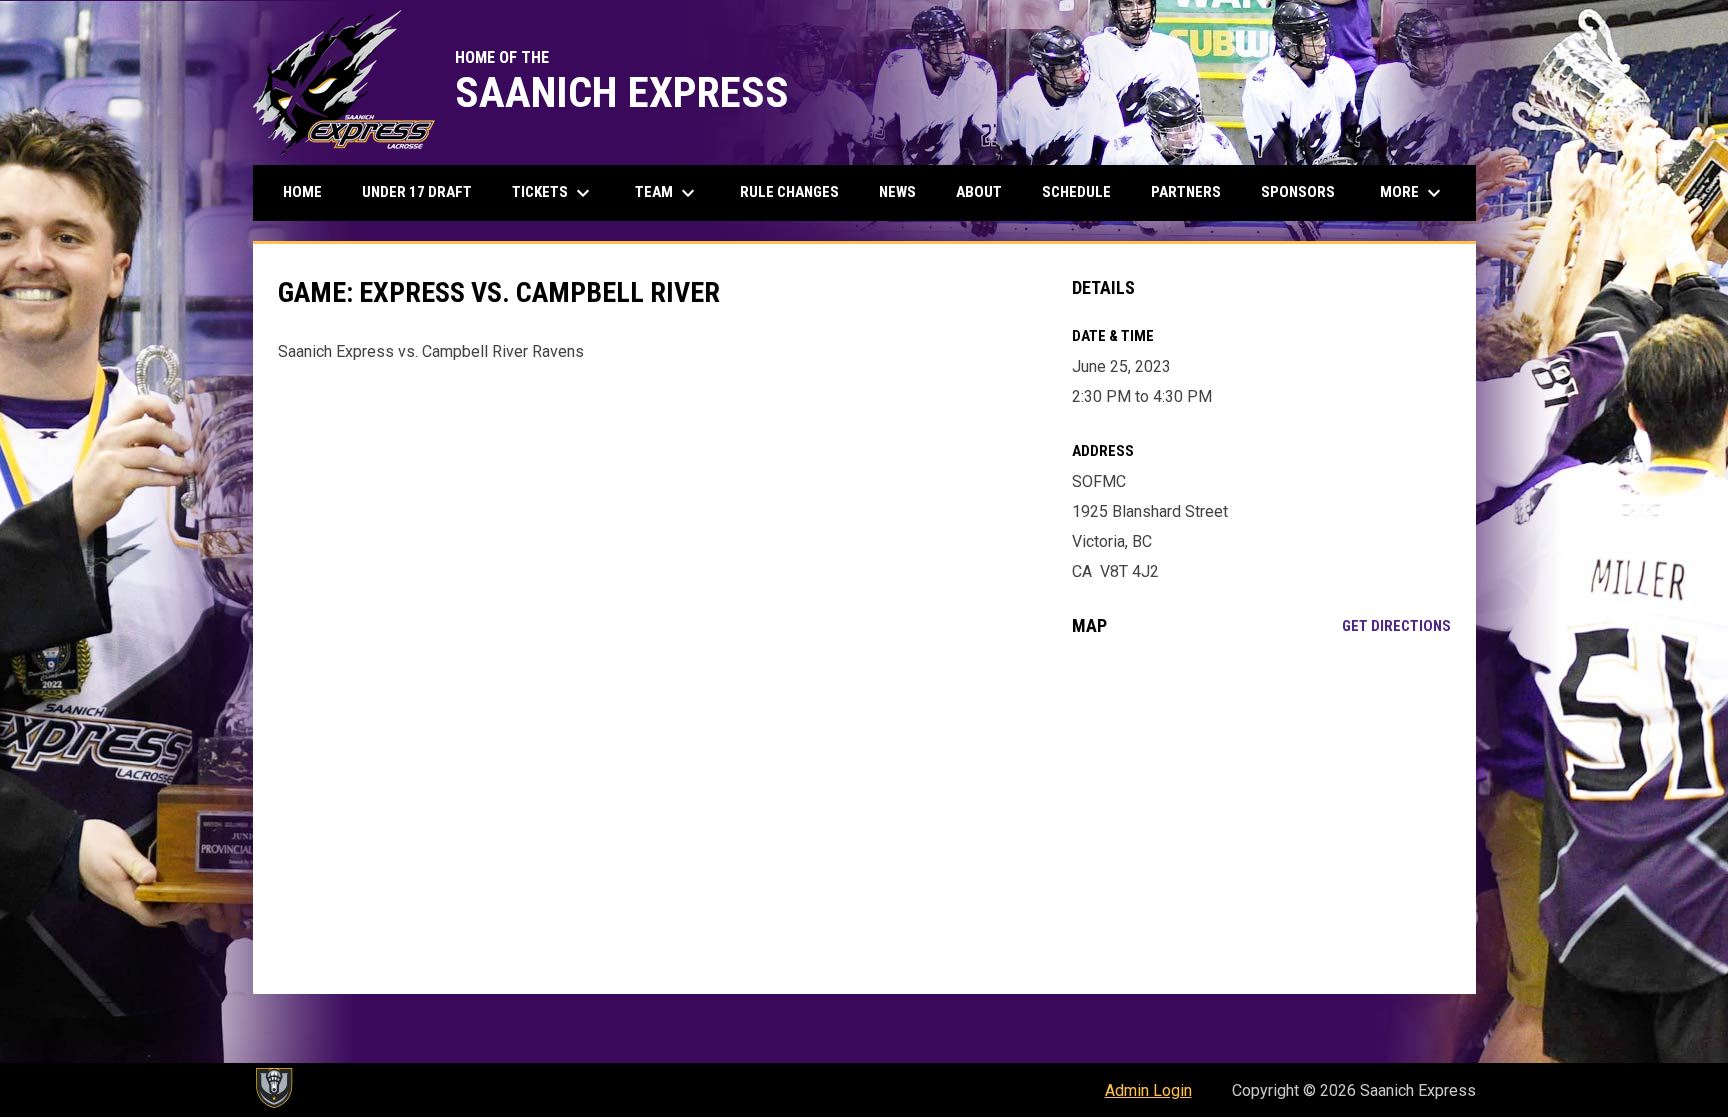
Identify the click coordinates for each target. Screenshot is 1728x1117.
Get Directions (1396, 626)
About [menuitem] (979, 192)
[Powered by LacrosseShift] (273, 1088)
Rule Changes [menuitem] (789, 192)
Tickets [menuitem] (553, 193)
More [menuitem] (1413, 193)
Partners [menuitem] (1186, 192)
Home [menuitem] (302, 192)
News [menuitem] (897, 192)
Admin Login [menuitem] (1148, 1090)
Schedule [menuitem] (1076, 192)
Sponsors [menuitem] (1298, 192)
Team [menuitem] (667, 193)
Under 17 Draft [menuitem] (417, 192)
